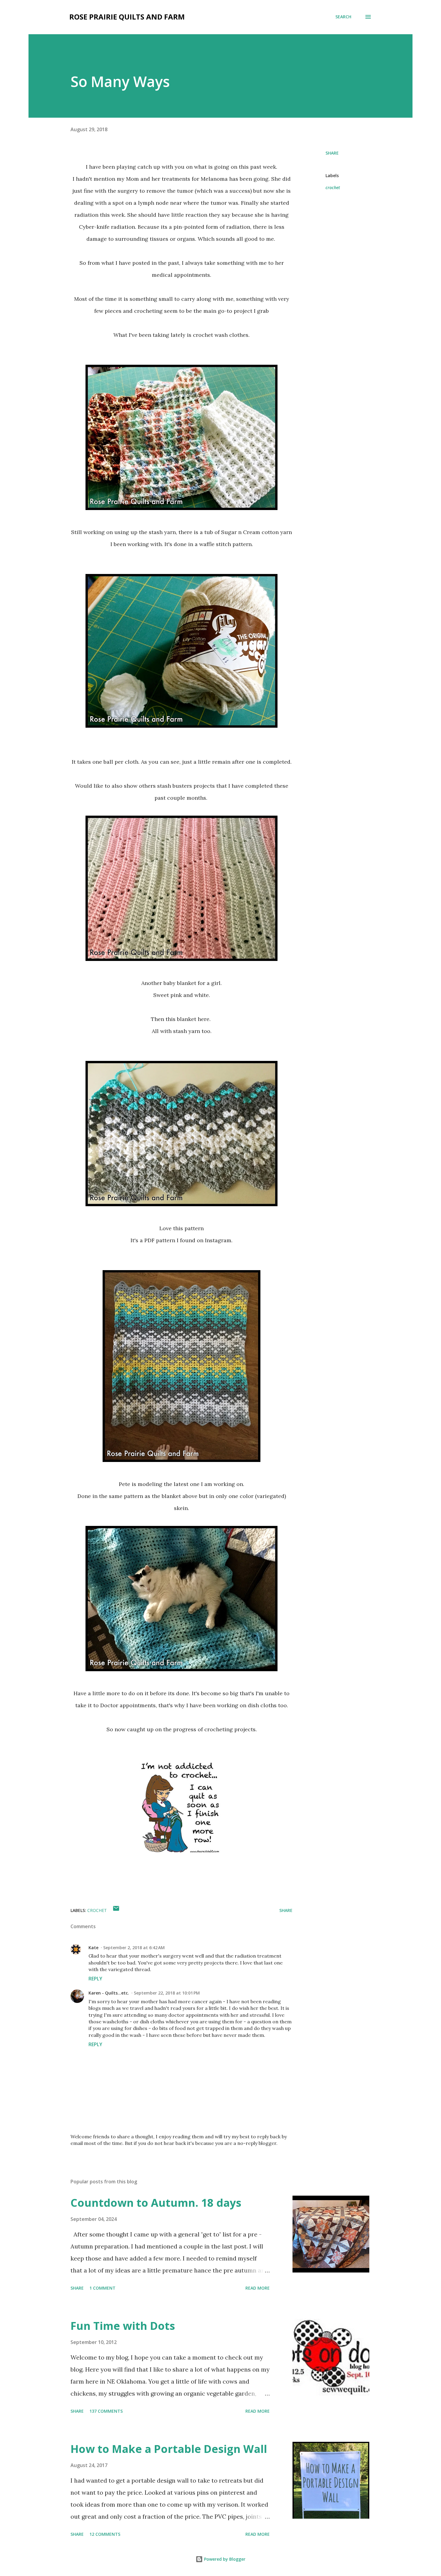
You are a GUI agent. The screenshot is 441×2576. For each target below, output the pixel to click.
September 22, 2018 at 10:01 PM (167, 1993)
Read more (258, 2288)
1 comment (102, 2288)
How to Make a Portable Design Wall (169, 2449)
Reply (95, 1979)
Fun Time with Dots (123, 2326)
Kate (93, 1948)
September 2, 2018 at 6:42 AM (134, 1948)
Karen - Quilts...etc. (109, 1993)
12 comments (105, 2534)
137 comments (106, 2411)
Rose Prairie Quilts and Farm (127, 17)
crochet (333, 187)
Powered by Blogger (224, 2559)
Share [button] (332, 153)
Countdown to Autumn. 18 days (156, 2203)
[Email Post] (116, 1910)
